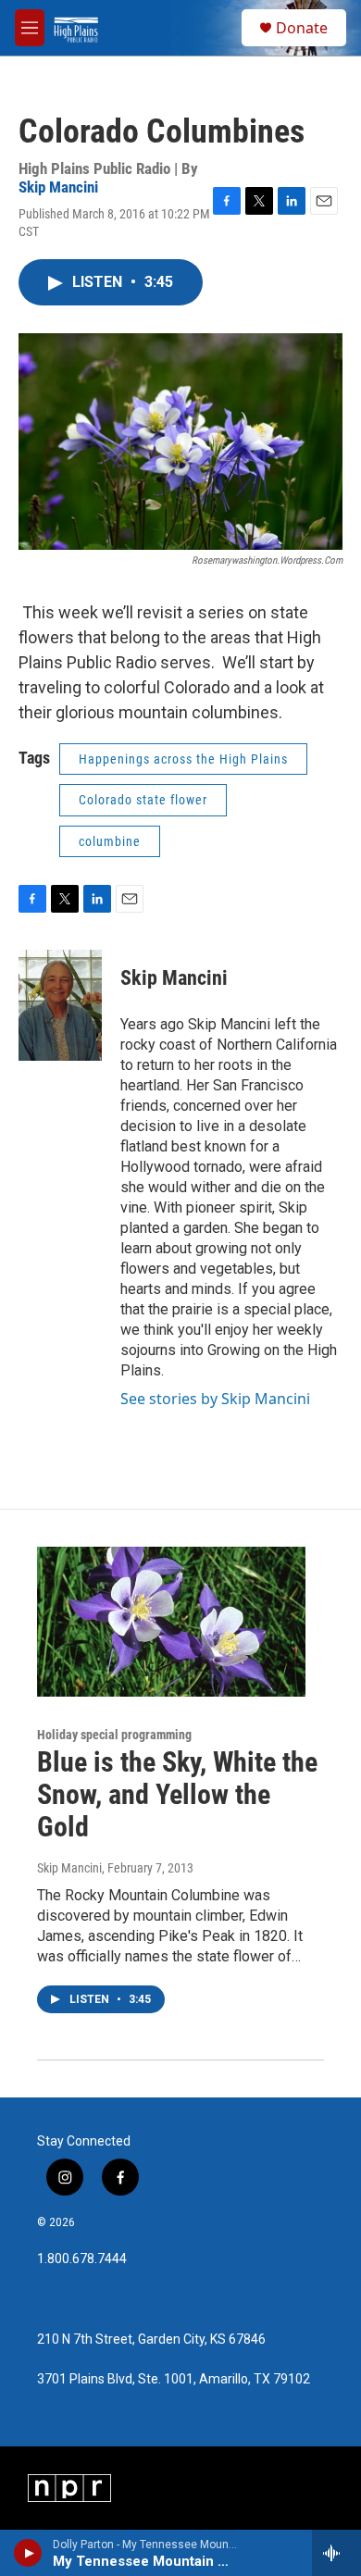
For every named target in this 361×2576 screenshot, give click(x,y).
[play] (28, 2553)
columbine (110, 841)
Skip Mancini (58, 187)
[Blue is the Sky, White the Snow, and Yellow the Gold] (171, 1622)
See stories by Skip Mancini (215, 1399)
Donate (302, 28)
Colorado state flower (143, 800)
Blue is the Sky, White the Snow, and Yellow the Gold (177, 1794)
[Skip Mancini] (60, 1005)
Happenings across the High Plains (183, 759)
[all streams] (336, 2553)
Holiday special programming (114, 1735)
